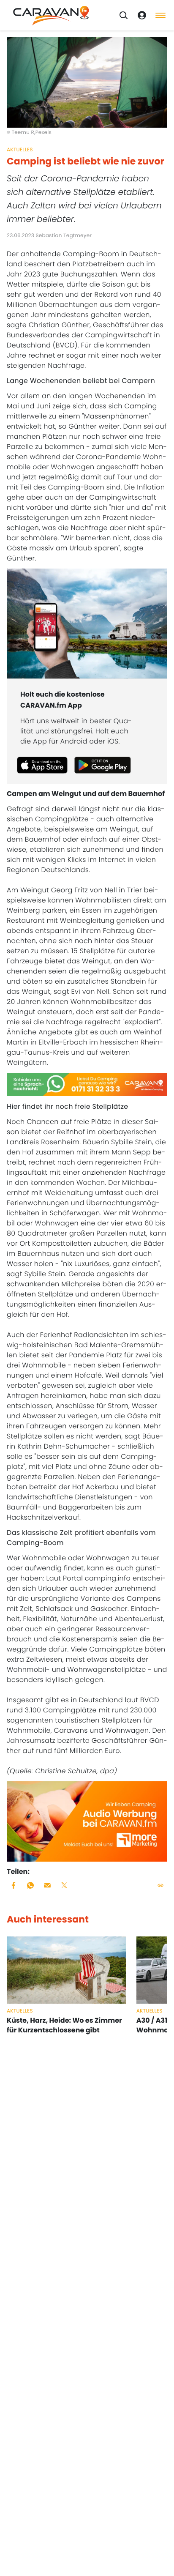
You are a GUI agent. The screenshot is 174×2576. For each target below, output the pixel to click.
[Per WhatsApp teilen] (30, 1885)
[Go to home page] (51, 15)
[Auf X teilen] (64, 1885)
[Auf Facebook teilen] (14, 1885)
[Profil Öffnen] (142, 15)
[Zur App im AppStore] (42, 765)
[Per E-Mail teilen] (47, 1885)
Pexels (43, 133)
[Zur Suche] (123, 15)
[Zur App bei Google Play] (103, 765)
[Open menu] (160, 15)
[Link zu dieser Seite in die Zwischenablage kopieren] (160, 1885)
